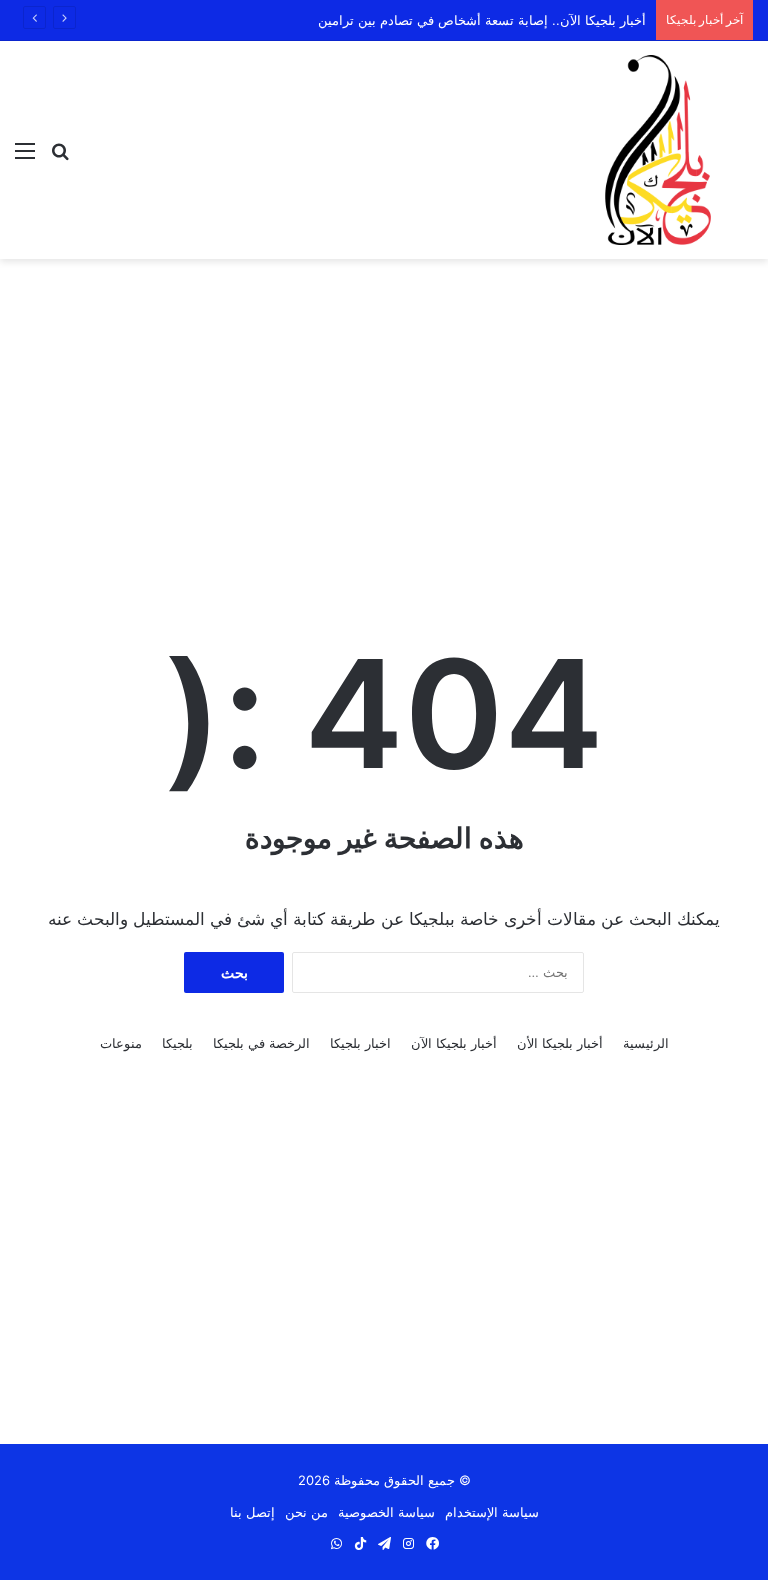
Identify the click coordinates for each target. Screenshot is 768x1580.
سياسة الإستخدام (492, 1512)
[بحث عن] (60, 157)
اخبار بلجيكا (360, 1043)
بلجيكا (177, 1043)
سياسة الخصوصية (386, 1512)
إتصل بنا (252, 1512)
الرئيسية (646, 1043)
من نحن (306, 1512)
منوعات (121, 1043)
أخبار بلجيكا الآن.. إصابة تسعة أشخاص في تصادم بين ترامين (482, 20)
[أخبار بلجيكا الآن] (658, 150)
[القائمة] (25, 157)
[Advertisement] (384, 419)
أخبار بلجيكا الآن (454, 1043)
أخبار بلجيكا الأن (560, 1043)
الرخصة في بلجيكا (261, 1043)
